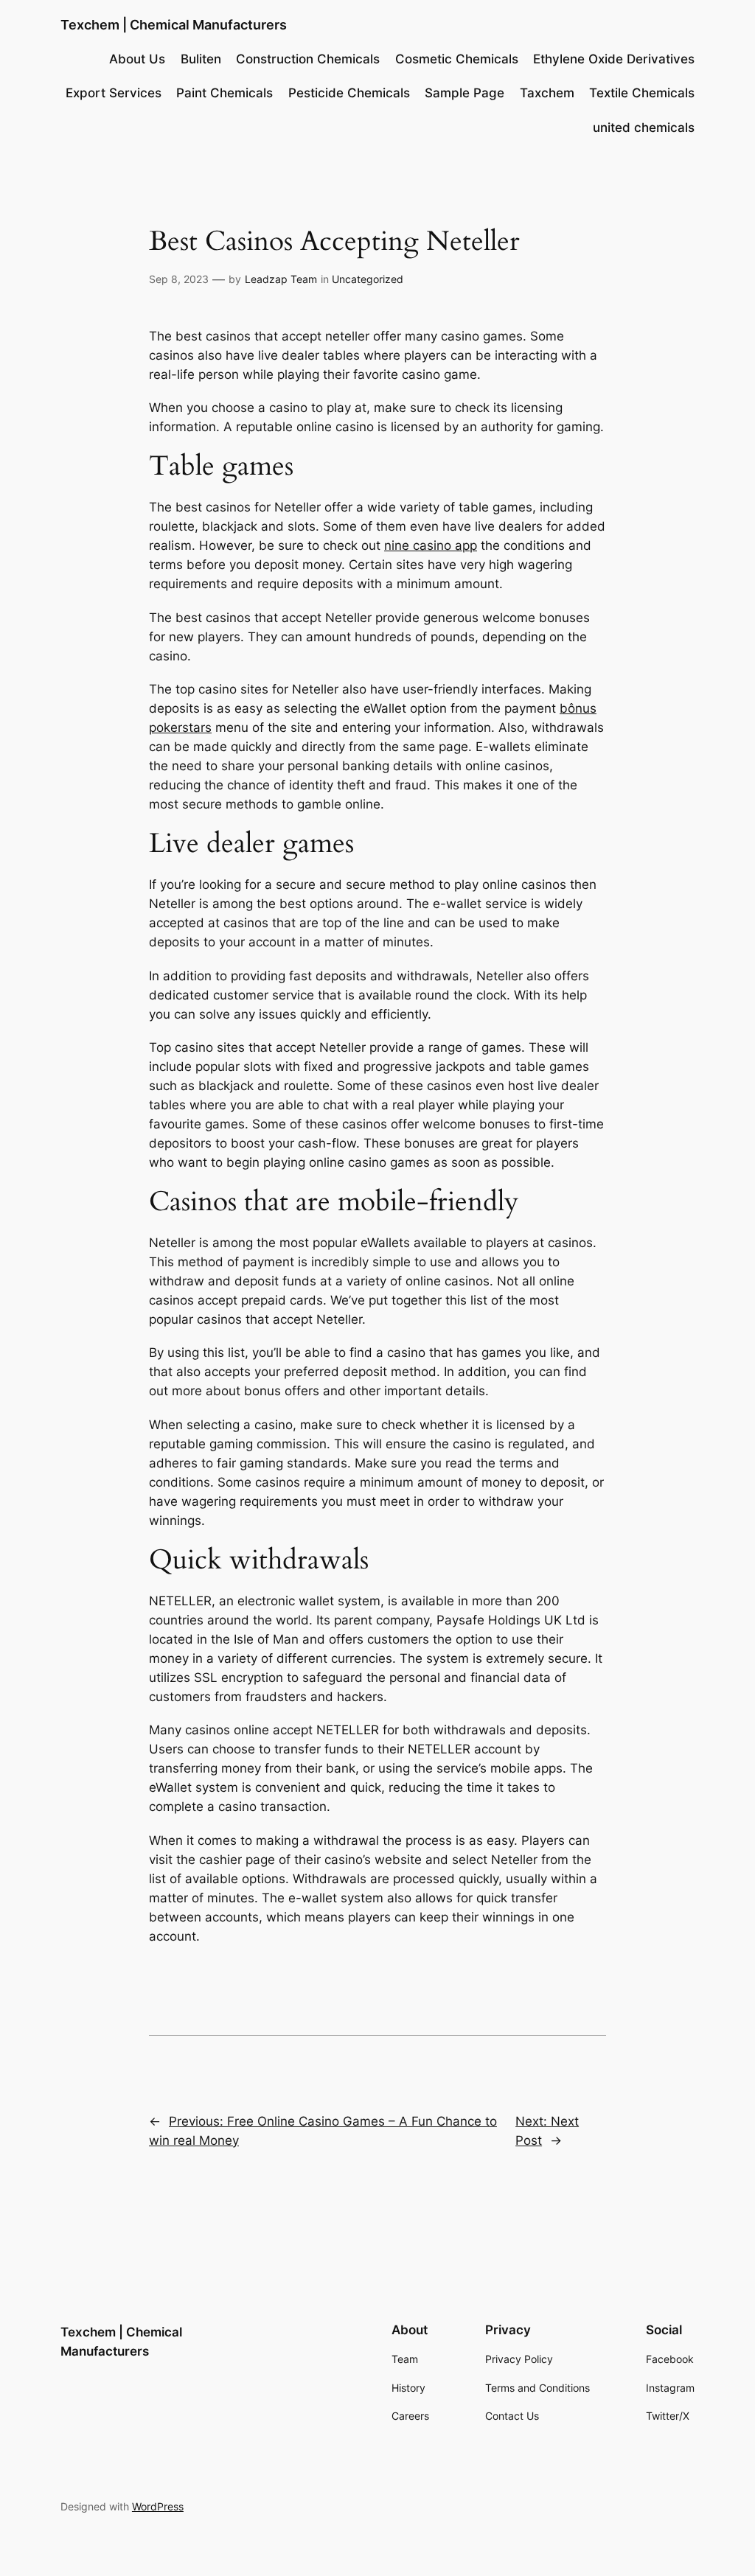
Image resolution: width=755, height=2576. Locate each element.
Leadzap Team (281, 279)
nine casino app (431, 545)
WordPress (158, 2506)
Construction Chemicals (308, 59)
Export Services (114, 93)
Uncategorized (368, 279)
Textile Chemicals (642, 93)
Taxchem (547, 93)
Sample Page (465, 93)
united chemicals (644, 128)
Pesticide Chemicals (349, 93)
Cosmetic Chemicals (457, 59)
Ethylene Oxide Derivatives (614, 59)
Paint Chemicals (225, 93)
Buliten (201, 59)
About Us (137, 59)
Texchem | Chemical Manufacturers (174, 25)
